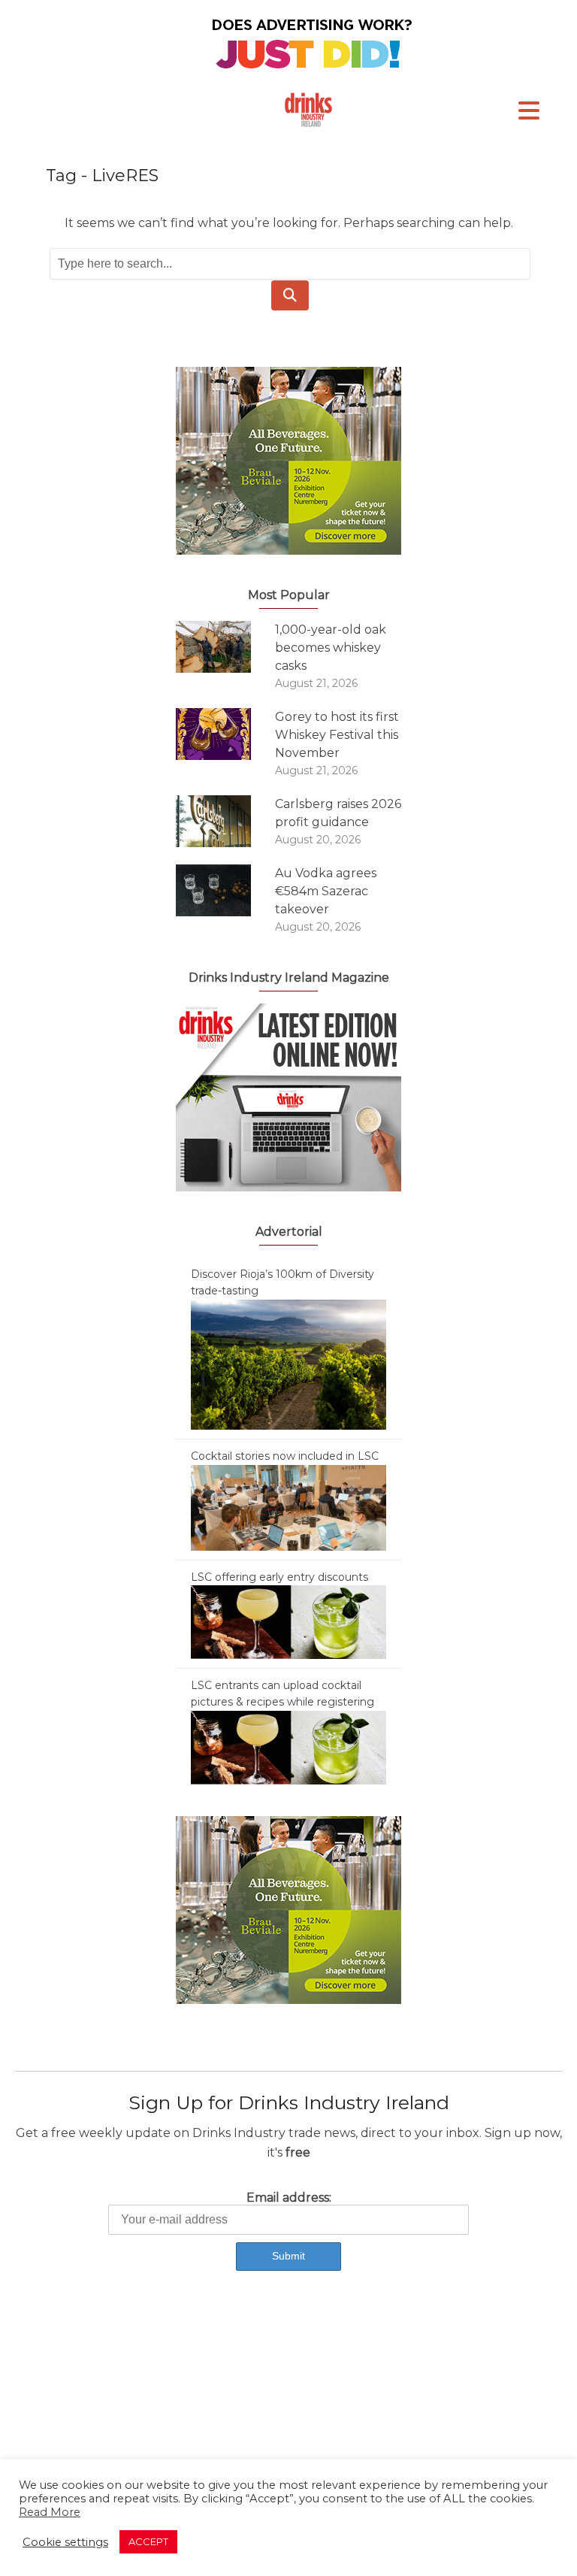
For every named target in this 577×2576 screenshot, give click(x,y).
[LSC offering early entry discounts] (288, 1621)
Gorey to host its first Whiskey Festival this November (337, 735)
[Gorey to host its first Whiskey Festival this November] (225, 734)
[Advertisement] (288, 2411)
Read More (50, 2512)
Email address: (289, 2198)
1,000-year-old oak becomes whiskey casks (331, 648)
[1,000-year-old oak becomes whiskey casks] (225, 647)
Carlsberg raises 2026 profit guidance (338, 813)
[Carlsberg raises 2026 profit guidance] (225, 821)
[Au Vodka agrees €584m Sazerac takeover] (225, 890)
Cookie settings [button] (65, 2542)
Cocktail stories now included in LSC (285, 1456)
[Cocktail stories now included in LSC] (288, 1506)
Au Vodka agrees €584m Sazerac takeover (326, 891)
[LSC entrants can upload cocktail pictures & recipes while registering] (288, 1747)
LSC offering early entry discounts (279, 1577)
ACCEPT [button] (148, 2541)
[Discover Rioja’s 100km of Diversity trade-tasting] (288, 1364)
